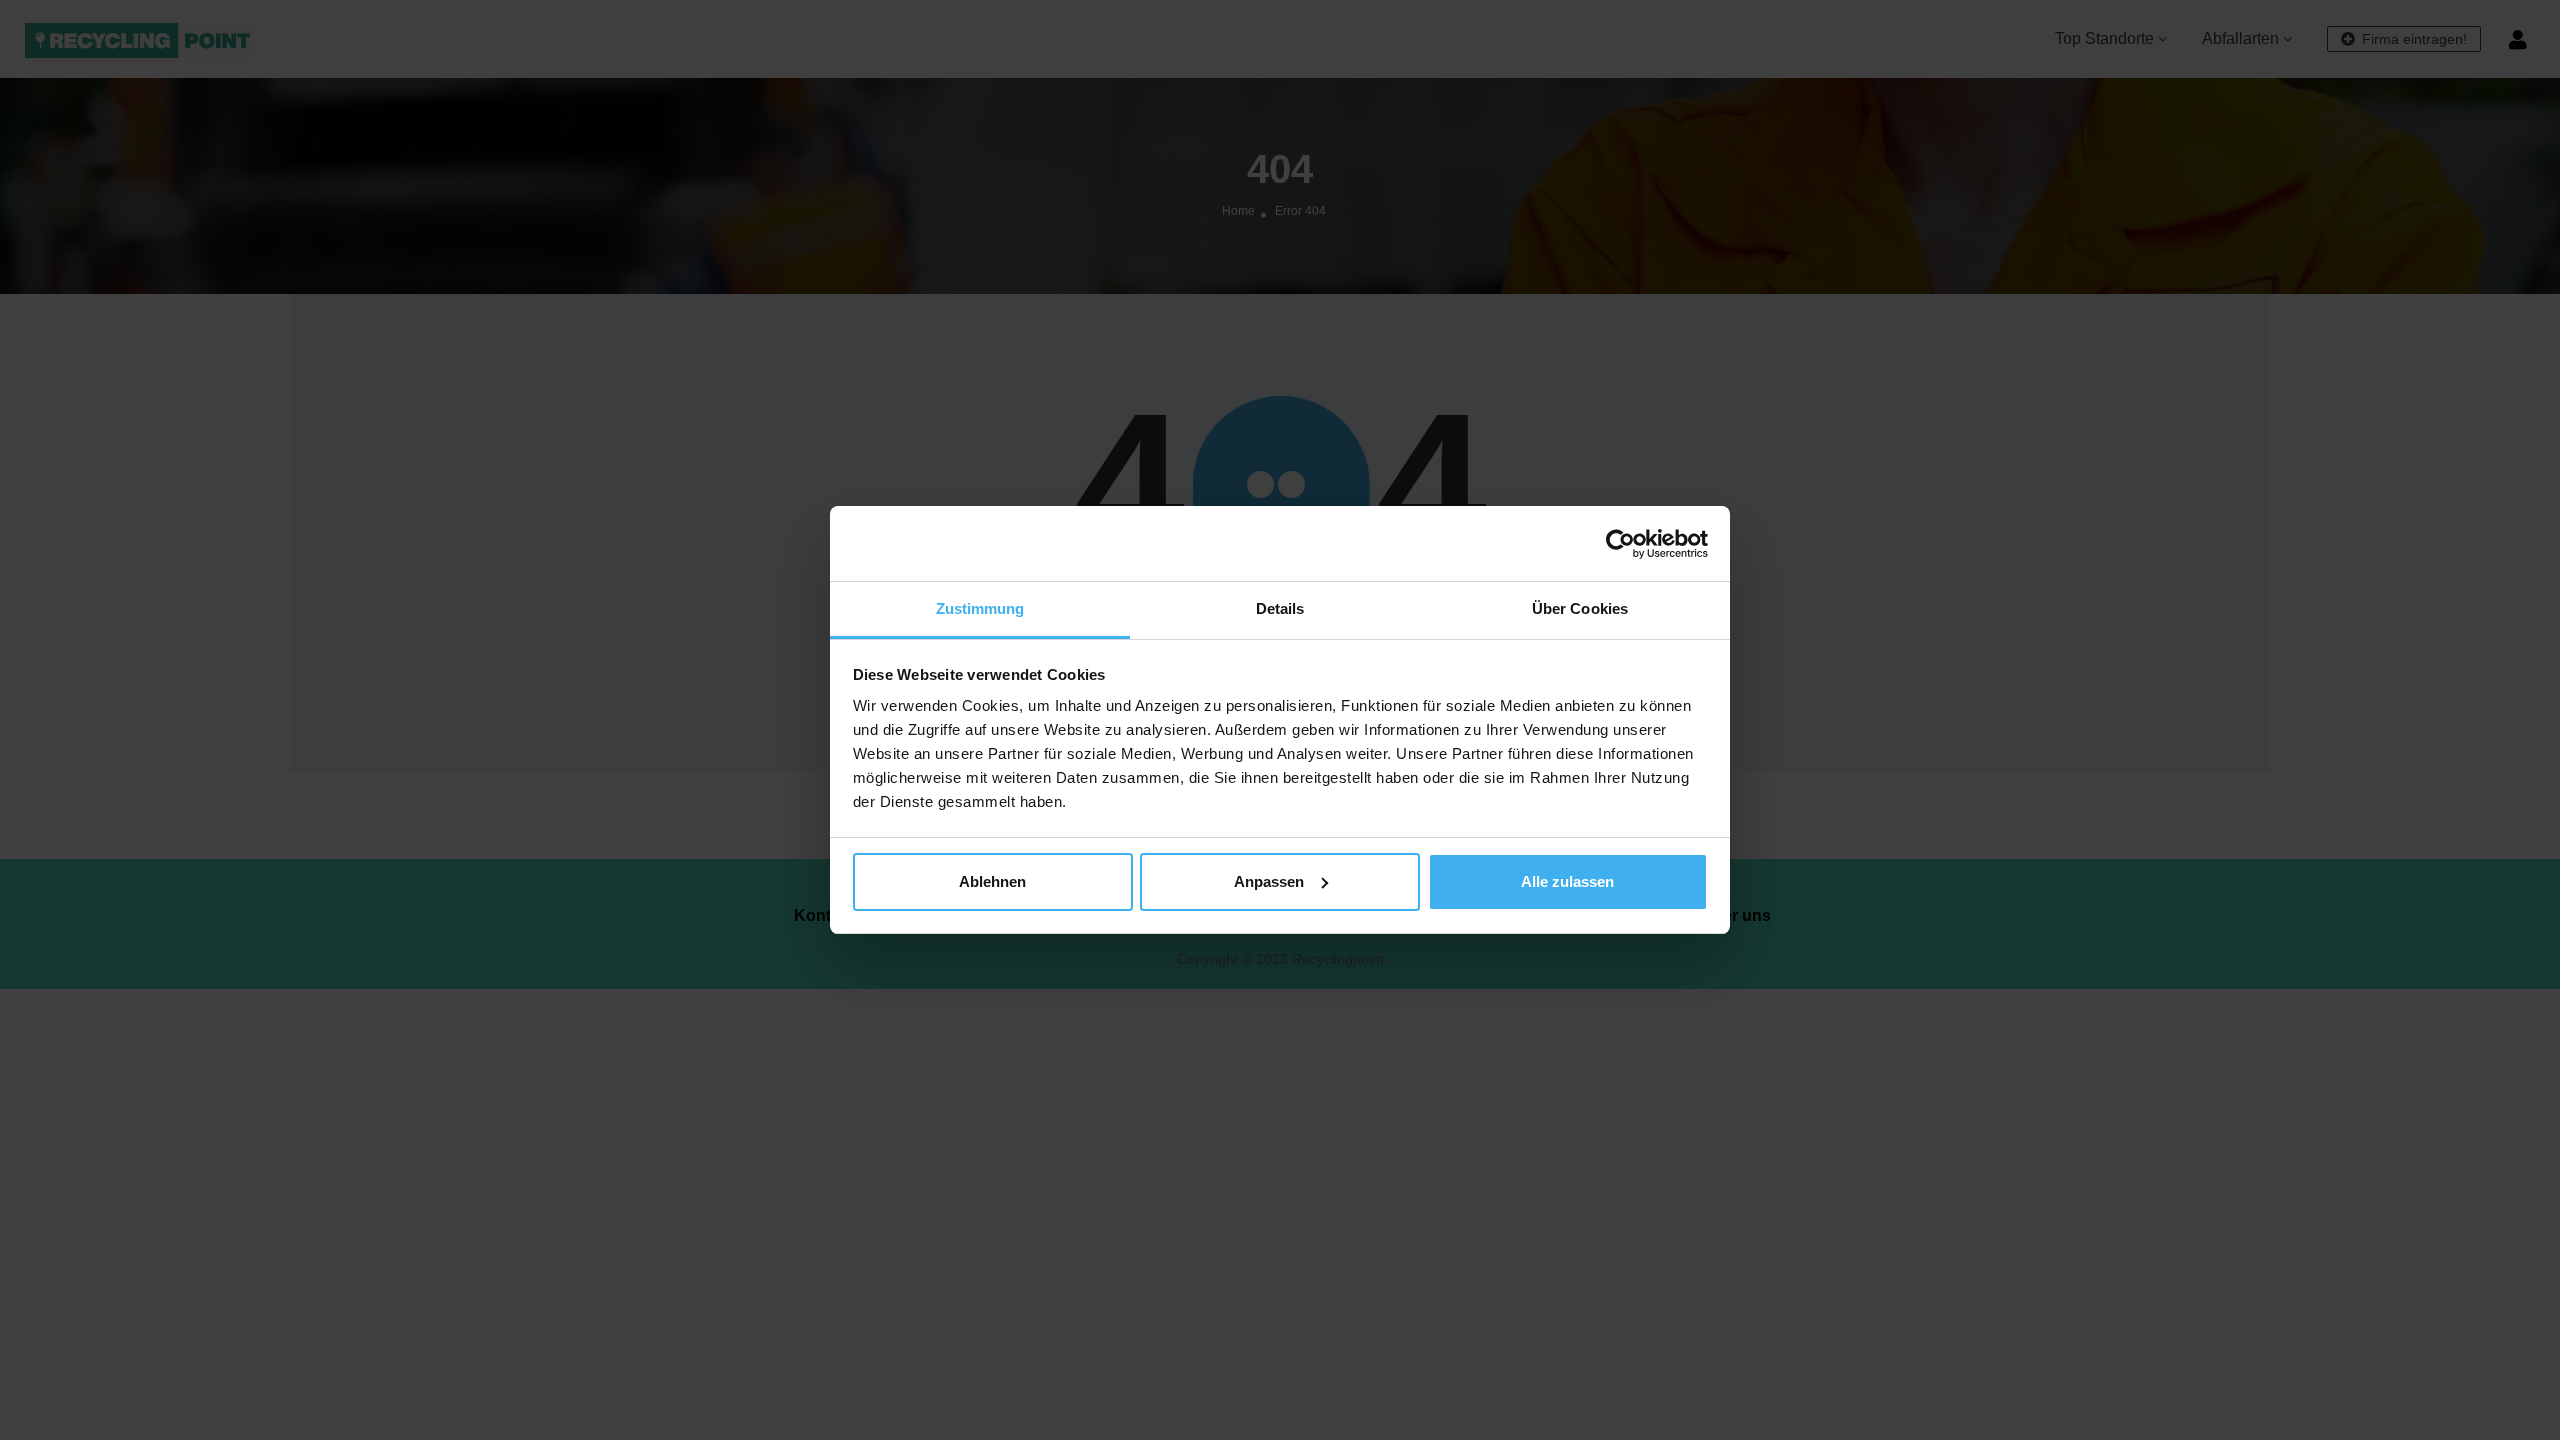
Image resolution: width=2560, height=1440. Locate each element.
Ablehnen (992, 881)
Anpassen (1269, 881)
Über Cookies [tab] (1580, 608)
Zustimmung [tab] (980, 608)
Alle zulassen (1567, 881)
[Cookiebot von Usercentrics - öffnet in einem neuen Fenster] (1620, 544)
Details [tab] (1280, 608)
